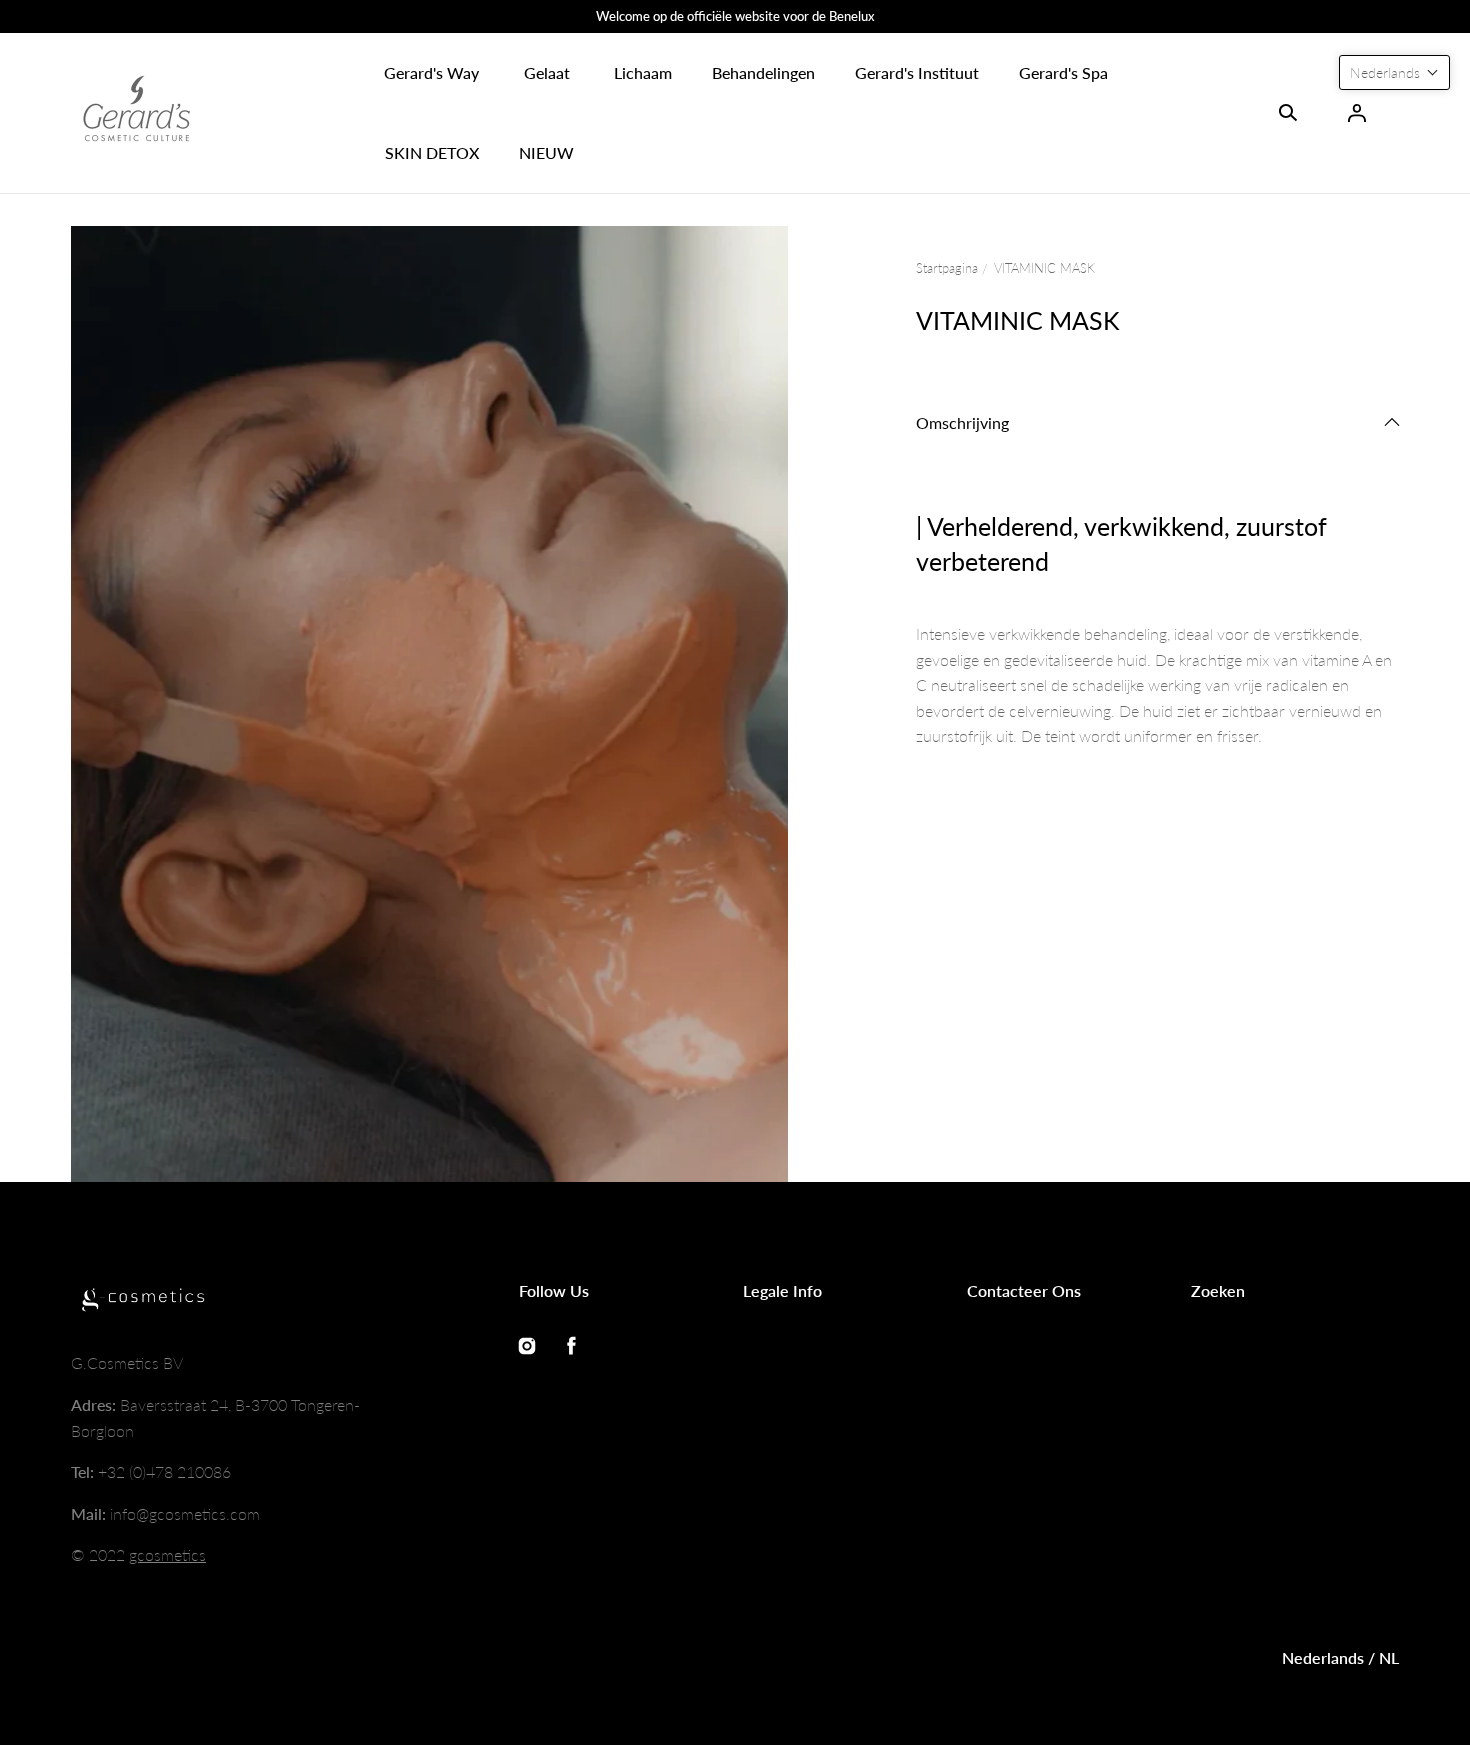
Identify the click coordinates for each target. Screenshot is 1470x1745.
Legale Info (782, 1290)
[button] (431, 73)
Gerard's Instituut (917, 72)
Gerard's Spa (1063, 72)
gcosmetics (167, 1554)
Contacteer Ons (1024, 1290)
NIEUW (546, 152)
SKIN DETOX (432, 152)
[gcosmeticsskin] (136, 113)
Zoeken (1218, 1290)
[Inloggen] (1357, 113)
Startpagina (947, 268)
